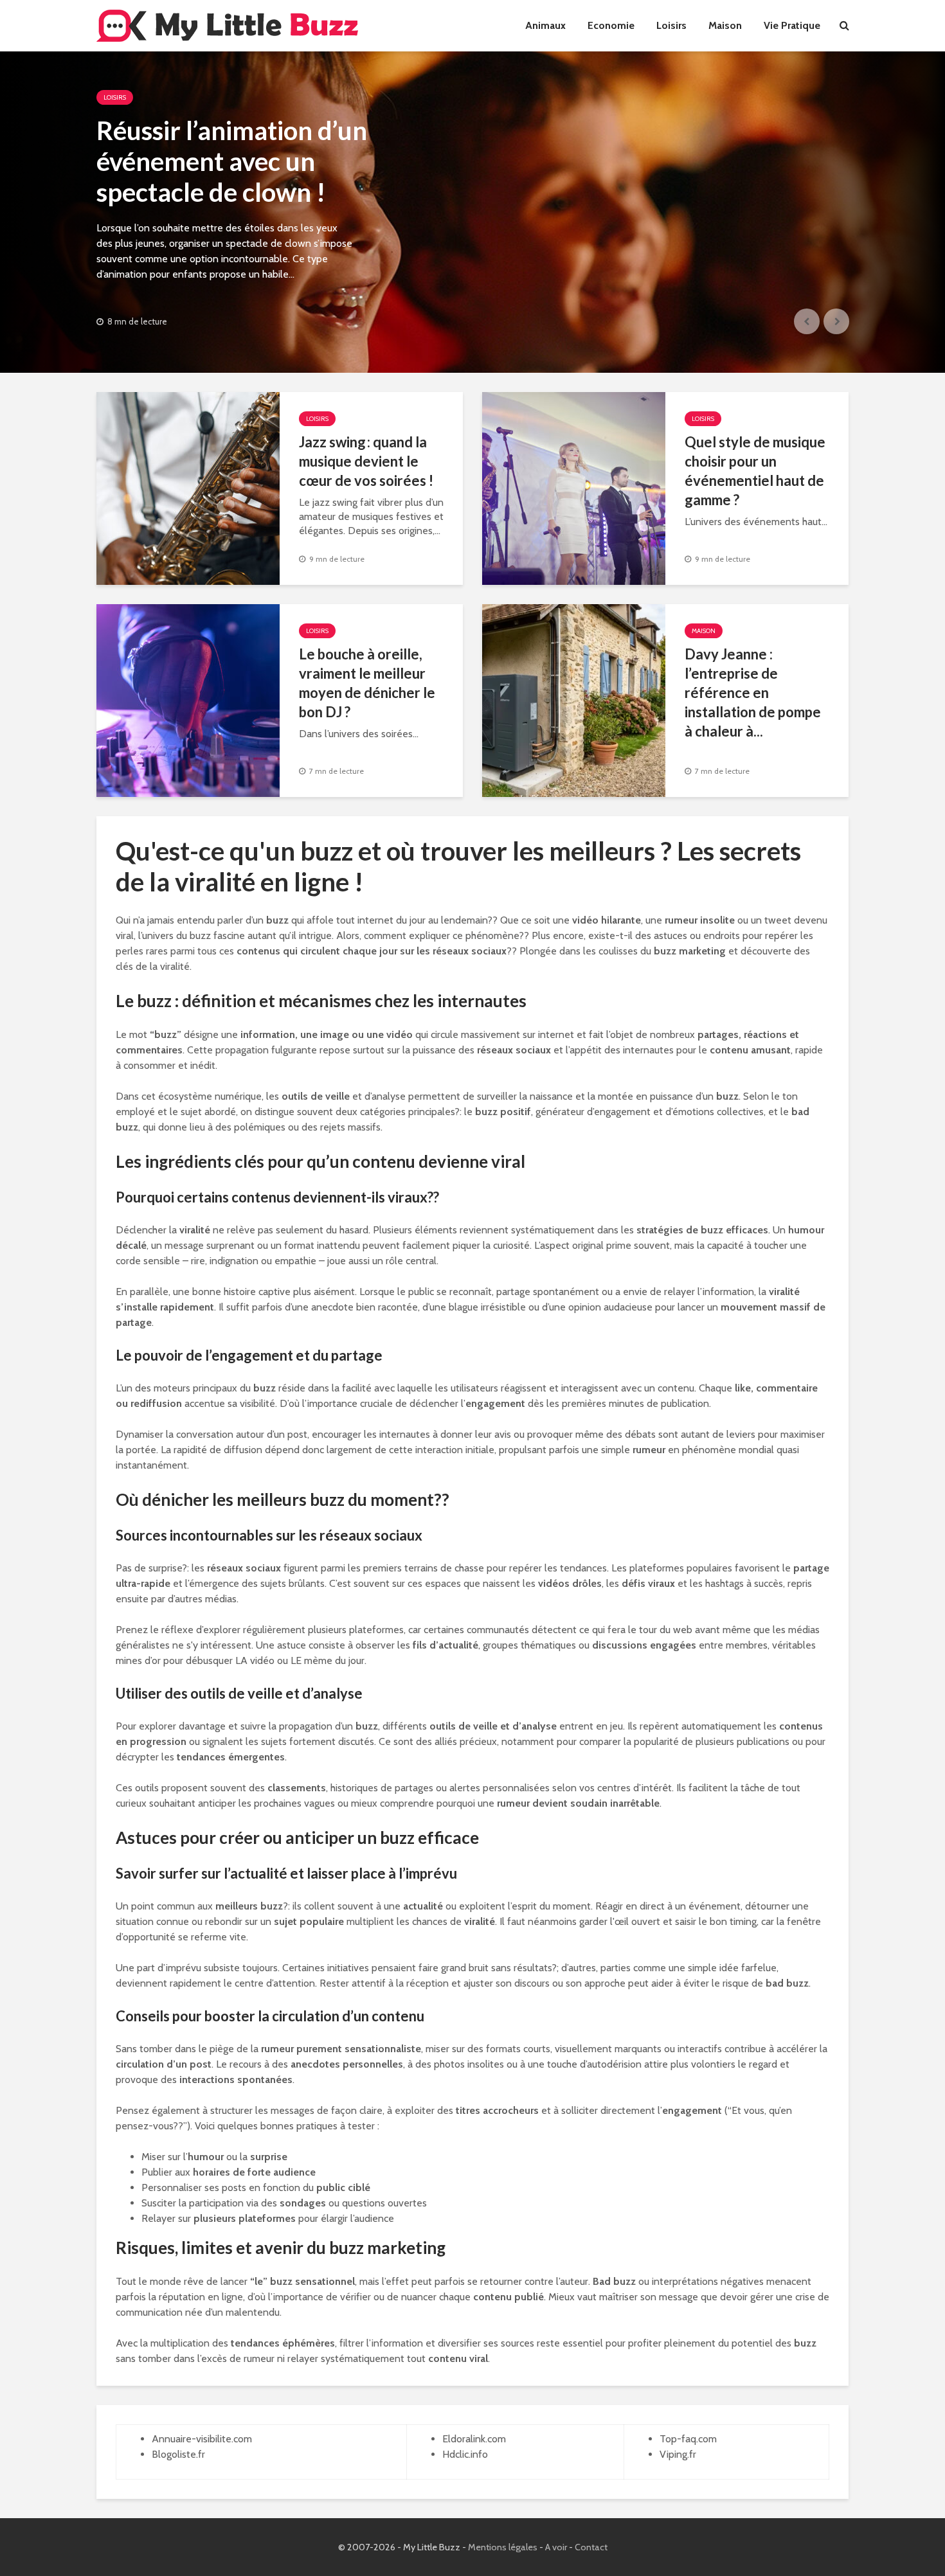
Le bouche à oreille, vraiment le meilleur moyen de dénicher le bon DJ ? (367, 683)
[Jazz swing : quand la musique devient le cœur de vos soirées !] (188, 487)
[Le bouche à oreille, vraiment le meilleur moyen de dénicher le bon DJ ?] (188, 700)
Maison (725, 25)
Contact (591, 2547)
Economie (611, 25)
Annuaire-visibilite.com (202, 2439)
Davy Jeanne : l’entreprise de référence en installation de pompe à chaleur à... (753, 693)
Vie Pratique (792, 25)
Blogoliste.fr (178, 2454)
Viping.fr (678, 2454)
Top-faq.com (688, 2439)
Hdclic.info (465, 2454)
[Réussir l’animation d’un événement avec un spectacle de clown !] (473, 212)
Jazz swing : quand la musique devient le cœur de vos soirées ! (366, 461)
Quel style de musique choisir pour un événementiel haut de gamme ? (755, 471)
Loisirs (671, 25)
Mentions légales (503, 2547)
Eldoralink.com (474, 2439)
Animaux (545, 25)
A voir (556, 2547)
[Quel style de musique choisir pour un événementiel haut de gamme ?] (574, 487)
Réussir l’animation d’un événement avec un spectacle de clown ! (232, 161)
